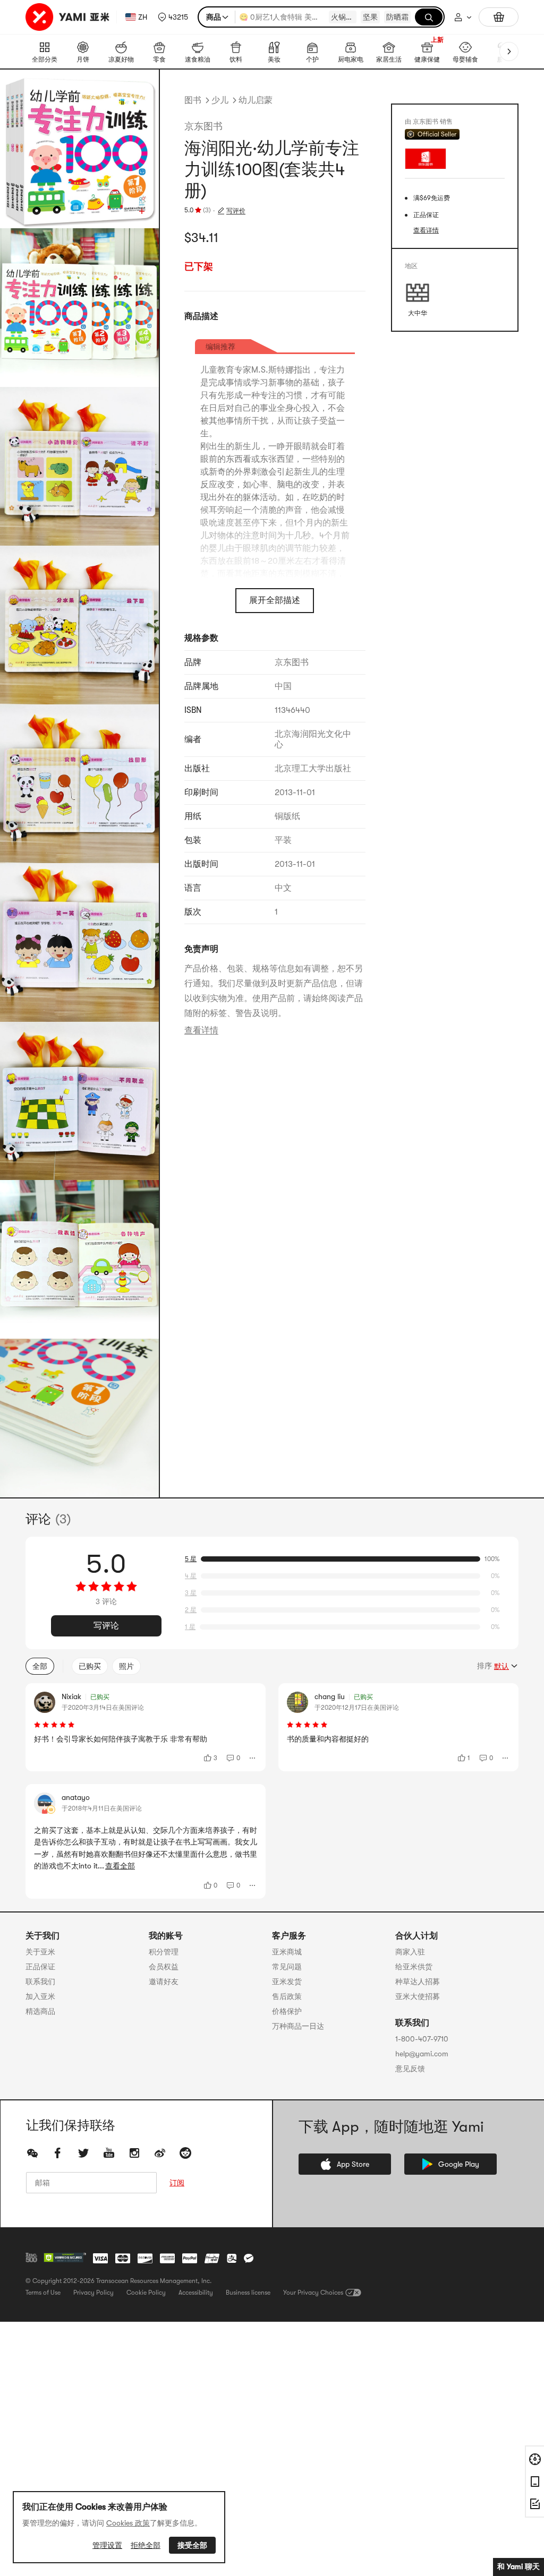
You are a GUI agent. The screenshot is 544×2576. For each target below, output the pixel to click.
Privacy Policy (93, 2293)
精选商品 (40, 2011)
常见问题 (287, 1967)
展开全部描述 (275, 600)
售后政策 (287, 1996)
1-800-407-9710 (422, 2039)
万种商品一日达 (298, 2026)
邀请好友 (164, 1981)
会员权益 (164, 1967)
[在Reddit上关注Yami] (185, 2153)
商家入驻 (410, 1952)
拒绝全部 (146, 2545)
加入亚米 (40, 1996)
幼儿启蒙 (256, 100)
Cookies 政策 (128, 2523)
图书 (193, 100)
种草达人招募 (418, 1981)
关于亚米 (40, 1952)
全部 (40, 1666)
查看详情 (201, 1030)
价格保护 (287, 2011)
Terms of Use (43, 2293)
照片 (126, 1666)
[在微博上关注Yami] (160, 2153)
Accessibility (196, 2293)
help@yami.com (422, 2054)
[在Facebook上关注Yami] (58, 2153)
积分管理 (164, 1952)
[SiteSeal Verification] (65, 2258)
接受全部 (192, 2545)
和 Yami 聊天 (518, 2566)
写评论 (106, 1626)
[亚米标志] (69, 17)
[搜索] (429, 17)
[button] (173, 17)
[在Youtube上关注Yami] (109, 2153)
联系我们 (40, 1981)
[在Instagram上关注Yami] (134, 2153)
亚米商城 (287, 1952)
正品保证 (40, 1967)
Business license (248, 2293)
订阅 (177, 2183)
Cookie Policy (146, 2293)
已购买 (90, 1666)
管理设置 (107, 2545)
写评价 (236, 211)
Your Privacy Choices (313, 2293)
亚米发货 (287, 1981)
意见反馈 (410, 2069)
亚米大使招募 (418, 1996)
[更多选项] (253, 1758)
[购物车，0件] (499, 17)
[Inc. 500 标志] (31, 2258)
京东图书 (203, 126)
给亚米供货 (414, 1967)
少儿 (220, 100)
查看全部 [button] (120, 1866)
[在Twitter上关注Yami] (83, 2153)
